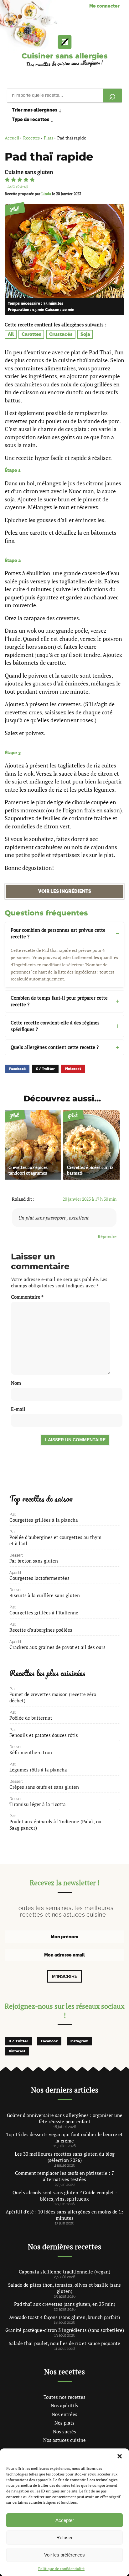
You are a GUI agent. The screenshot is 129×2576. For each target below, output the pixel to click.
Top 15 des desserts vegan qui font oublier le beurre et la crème (64, 2137)
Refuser (64, 2538)
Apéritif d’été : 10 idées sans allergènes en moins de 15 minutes (65, 2215)
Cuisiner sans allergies (65, 56)
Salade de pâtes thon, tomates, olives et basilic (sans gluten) (64, 2288)
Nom (16, 1383)
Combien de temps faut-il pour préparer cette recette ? (59, 1001)
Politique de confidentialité (61, 2569)
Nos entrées (64, 2414)
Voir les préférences (64, 2555)
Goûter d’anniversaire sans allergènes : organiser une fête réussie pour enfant (65, 2118)
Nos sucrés (64, 2431)
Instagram (79, 2041)
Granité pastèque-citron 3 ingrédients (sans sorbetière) (65, 2330)
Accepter (65, 2520)
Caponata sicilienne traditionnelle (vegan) (64, 2272)
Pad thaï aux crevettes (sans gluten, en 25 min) (65, 2304)
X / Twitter (45, 1069)
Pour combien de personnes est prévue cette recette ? (58, 933)
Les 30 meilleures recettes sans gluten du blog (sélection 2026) (65, 2157)
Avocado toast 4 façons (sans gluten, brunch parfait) (64, 2317)
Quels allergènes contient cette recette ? (55, 1047)
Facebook (17, 1069)
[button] (120, 2456)
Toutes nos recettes (64, 2397)
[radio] (7, 180)
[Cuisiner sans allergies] (64, 42)
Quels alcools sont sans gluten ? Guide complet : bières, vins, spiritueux (65, 2196)
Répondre (107, 1236)
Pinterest (73, 1069)
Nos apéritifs (64, 2405)
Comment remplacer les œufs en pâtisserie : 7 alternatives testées (64, 2176)
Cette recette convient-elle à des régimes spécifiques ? (55, 1026)
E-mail (18, 1409)
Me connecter (104, 6)
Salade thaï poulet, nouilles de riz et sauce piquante (64, 2343)
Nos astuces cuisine (64, 2440)
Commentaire (27, 1297)
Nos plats (64, 2423)
